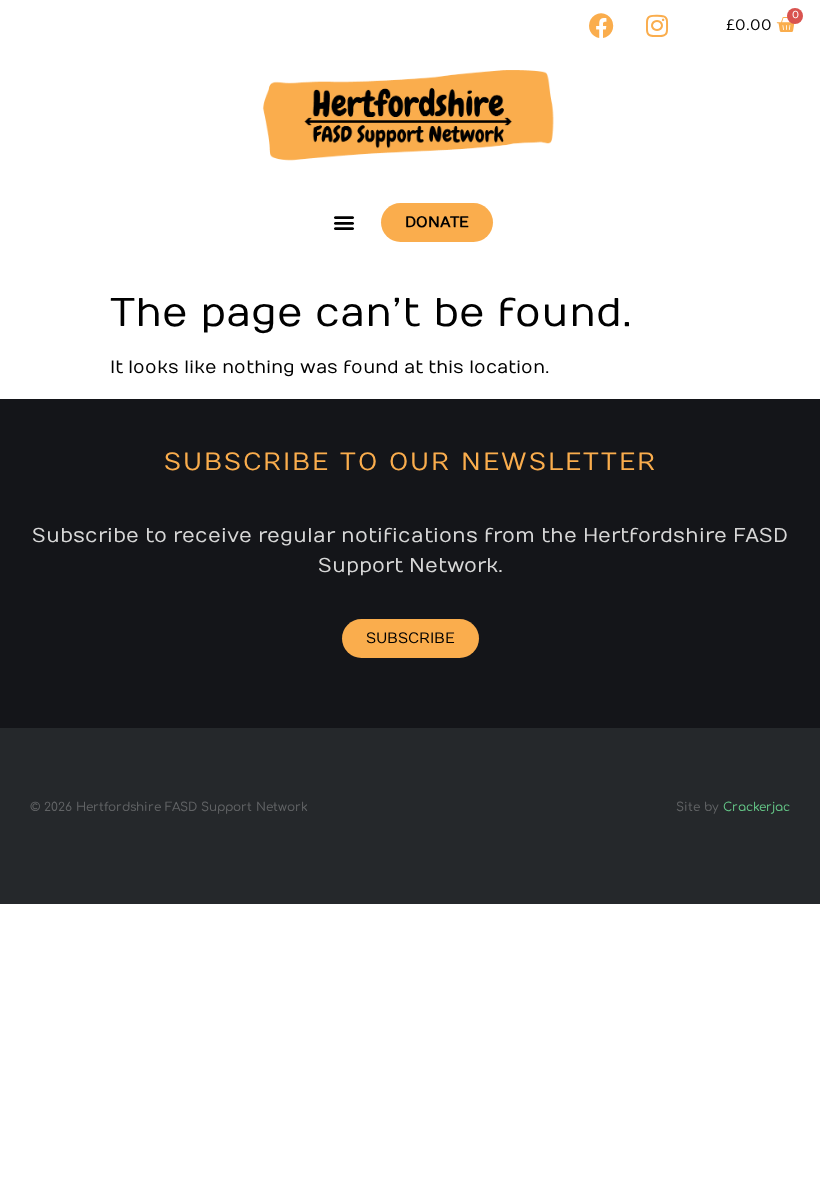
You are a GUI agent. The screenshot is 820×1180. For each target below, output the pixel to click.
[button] (344, 222)
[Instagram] (657, 25)
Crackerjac (756, 807)
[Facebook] (602, 25)
